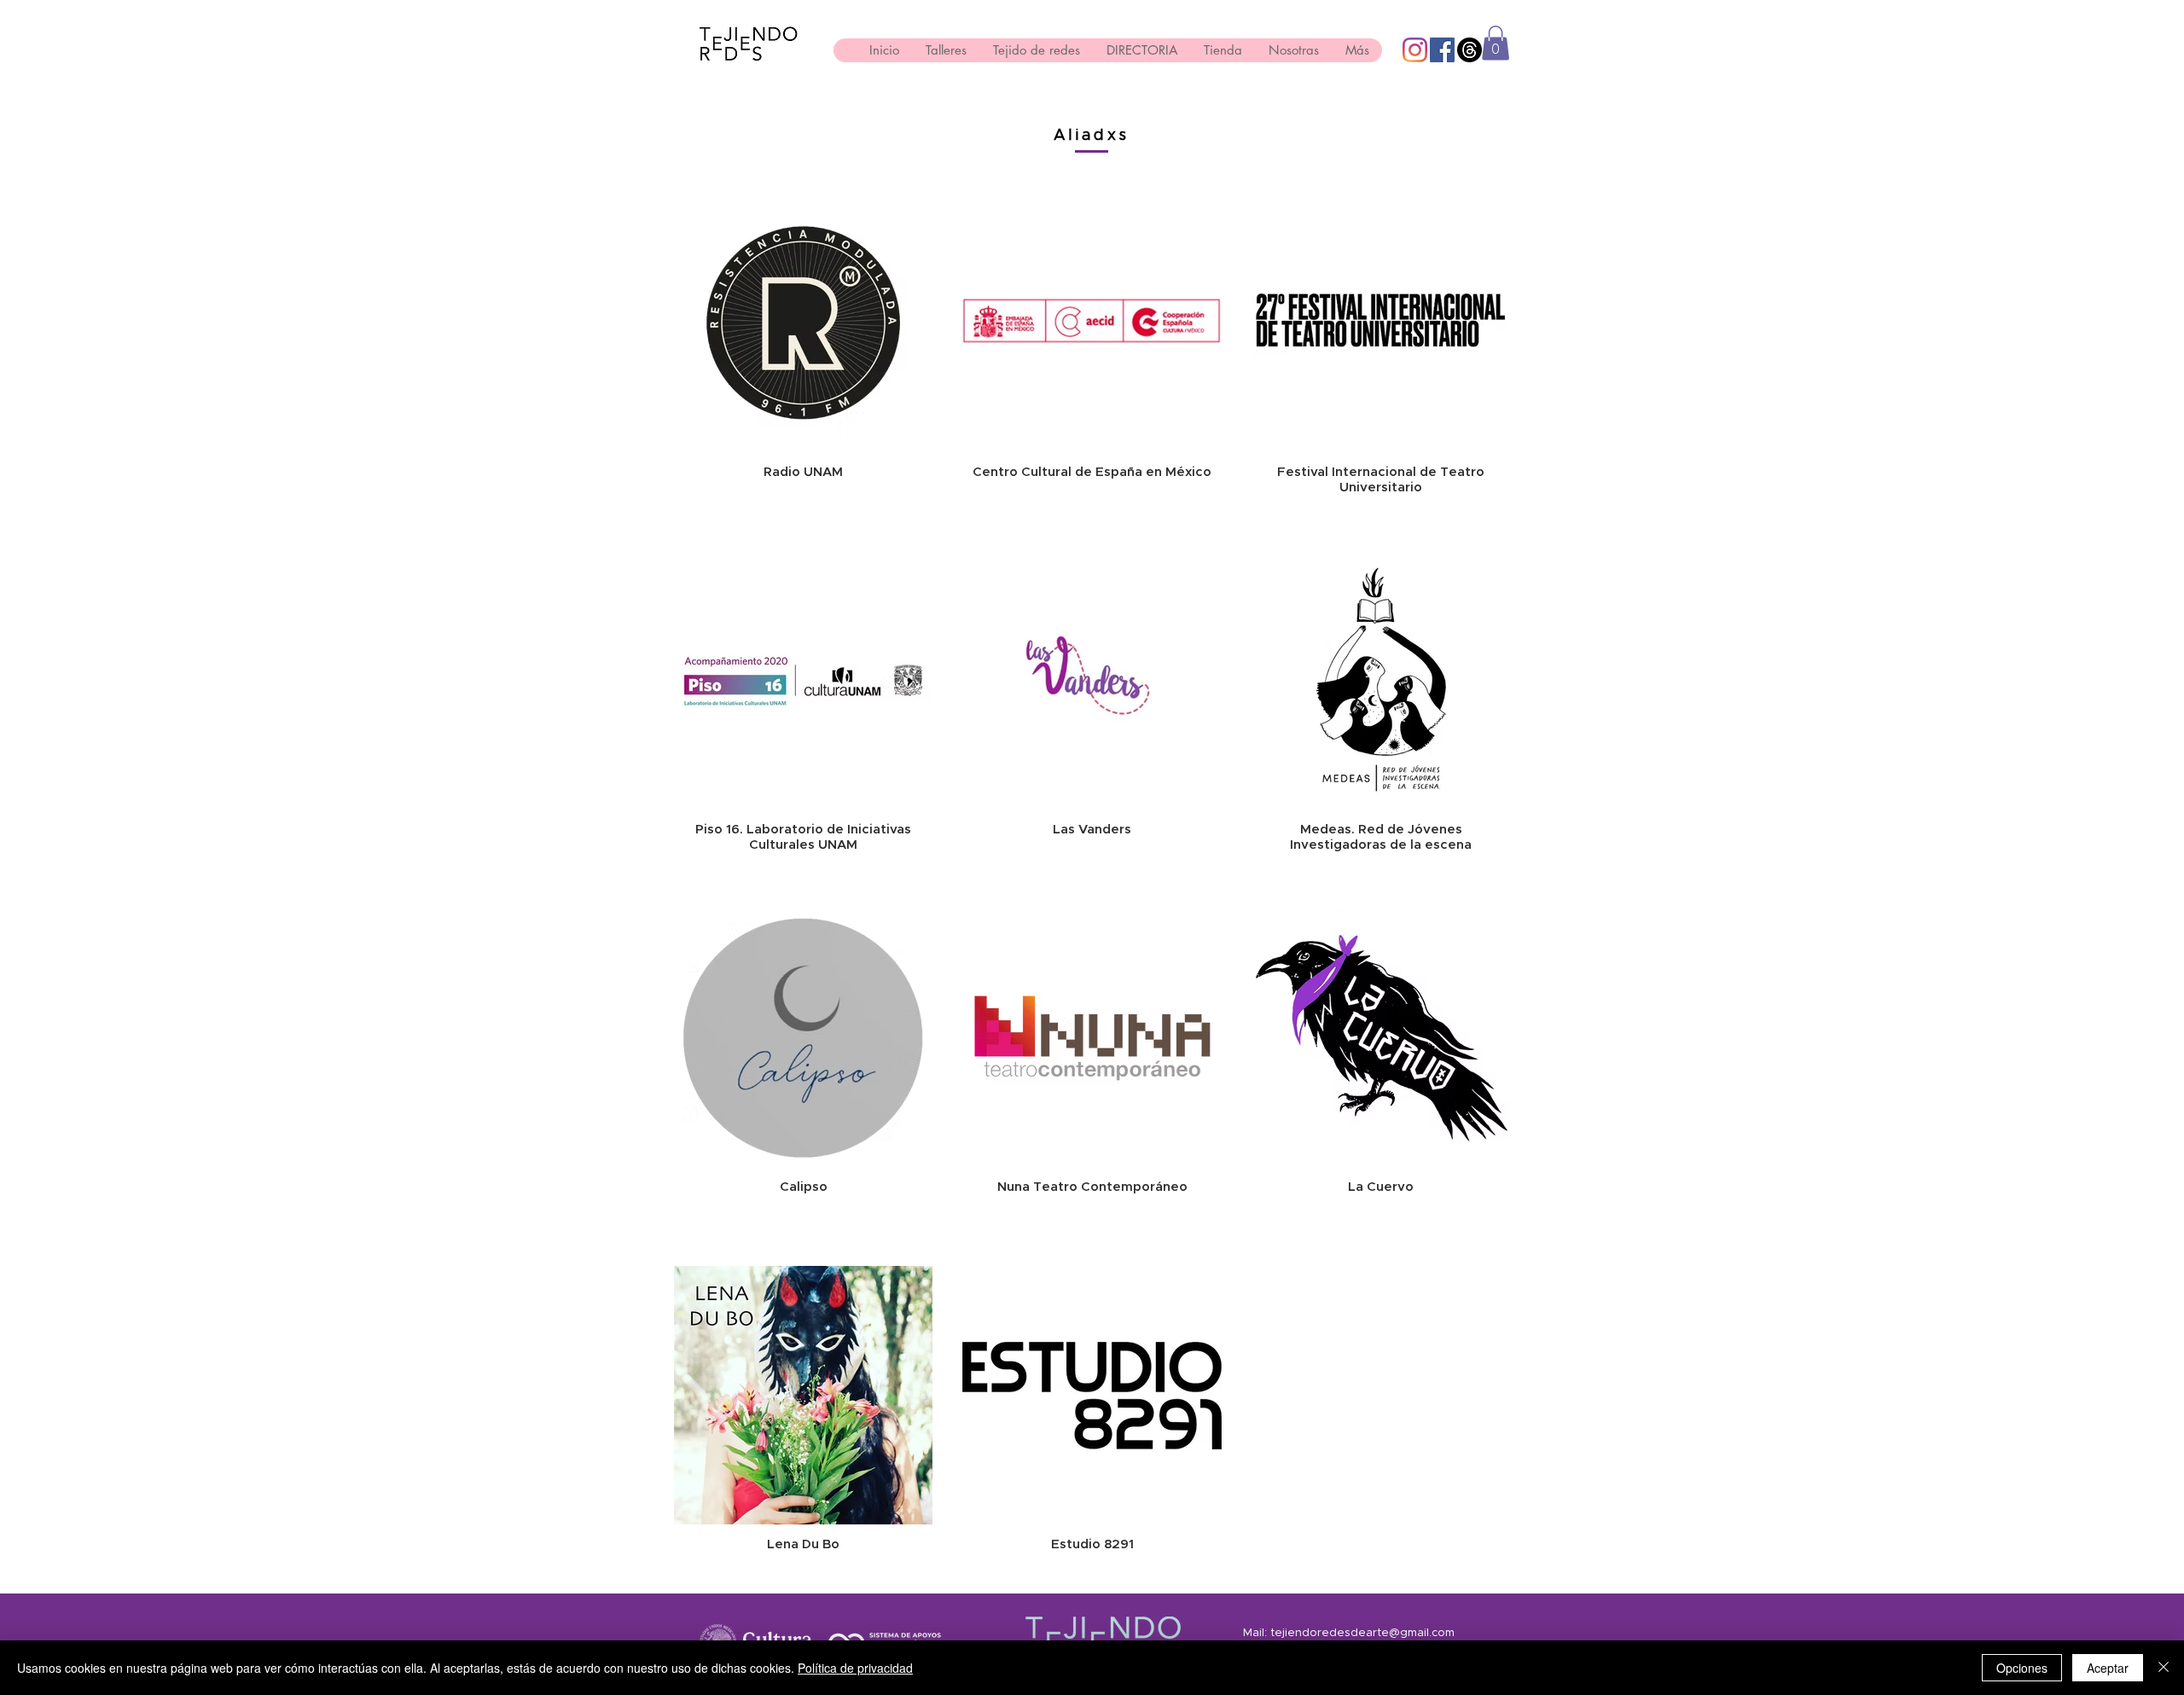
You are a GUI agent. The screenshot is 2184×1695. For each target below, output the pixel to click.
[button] (1496, 43)
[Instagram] (1415, 50)
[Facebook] (1442, 50)
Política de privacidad (855, 1668)
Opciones (2022, 1668)
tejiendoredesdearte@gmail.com (1362, 1633)
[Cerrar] (2164, 1668)
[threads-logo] (1470, 50)
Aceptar (2108, 1668)
